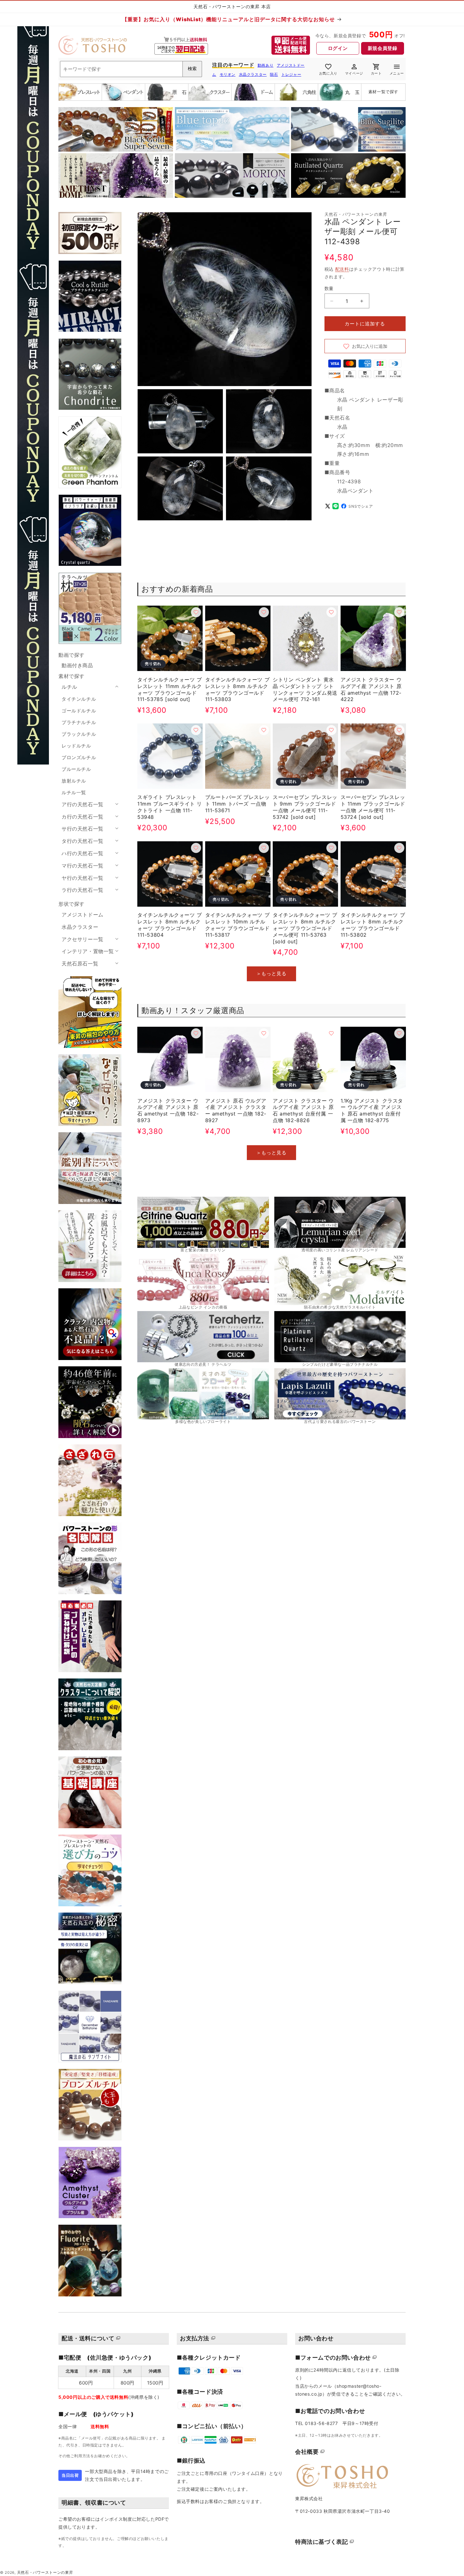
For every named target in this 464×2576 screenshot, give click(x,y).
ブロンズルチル (79, 757)
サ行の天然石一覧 (83, 829)
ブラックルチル (79, 734)
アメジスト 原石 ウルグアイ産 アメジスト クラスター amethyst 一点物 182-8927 (236, 1110)
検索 (192, 69)
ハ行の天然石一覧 (83, 853)
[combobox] (131, 69)
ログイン (338, 48)
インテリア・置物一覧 (88, 951)
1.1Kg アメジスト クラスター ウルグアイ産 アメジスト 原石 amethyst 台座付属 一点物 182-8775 (372, 1110)
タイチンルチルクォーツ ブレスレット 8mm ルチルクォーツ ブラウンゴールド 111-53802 (373, 925)
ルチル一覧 (74, 792)
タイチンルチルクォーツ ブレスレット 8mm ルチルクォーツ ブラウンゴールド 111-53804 (170, 925)
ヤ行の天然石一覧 (83, 878)
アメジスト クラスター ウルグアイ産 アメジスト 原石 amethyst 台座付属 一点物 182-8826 (303, 1110)
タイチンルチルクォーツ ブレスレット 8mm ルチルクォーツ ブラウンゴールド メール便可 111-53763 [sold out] (305, 928)
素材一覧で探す (383, 92)
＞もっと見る (271, 974)
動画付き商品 (77, 665)
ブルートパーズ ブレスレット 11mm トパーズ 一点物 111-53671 (238, 804)
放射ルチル (74, 781)
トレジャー (291, 74)
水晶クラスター (253, 74)
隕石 (274, 74)
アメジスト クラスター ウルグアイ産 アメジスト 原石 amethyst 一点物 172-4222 (371, 689)
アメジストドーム (83, 915)
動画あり (265, 65)
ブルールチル (76, 769)
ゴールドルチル (79, 711)
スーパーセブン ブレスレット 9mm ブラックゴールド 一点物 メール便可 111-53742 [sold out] (305, 807)
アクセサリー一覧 (83, 939)
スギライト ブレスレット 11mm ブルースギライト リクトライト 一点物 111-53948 (170, 807)
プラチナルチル (79, 722)
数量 (329, 288)
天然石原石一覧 (80, 964)
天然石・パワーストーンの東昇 (45, 2573)
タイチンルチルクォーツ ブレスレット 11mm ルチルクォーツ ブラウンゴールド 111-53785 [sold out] (170, 689)
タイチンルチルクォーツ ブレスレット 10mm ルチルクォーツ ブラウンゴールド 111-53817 (238, 925)
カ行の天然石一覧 (83, 817)
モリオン (228, 74)
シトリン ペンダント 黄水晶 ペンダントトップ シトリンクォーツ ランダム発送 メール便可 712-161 (305, 689)
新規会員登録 (383, 48)
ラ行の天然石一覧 (83, 890)
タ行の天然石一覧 (83, 841)
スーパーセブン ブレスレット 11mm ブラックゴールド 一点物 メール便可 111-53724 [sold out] (373, 807)
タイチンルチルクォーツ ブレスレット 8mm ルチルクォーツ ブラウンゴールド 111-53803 (238, 689)
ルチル (69, 687)
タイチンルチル (79, 699)
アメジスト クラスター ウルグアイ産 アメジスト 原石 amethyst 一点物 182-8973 (168, 1110)
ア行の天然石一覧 (83, 804)
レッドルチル (76, 746)
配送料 (342, 269)
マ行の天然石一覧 (83, 866)
